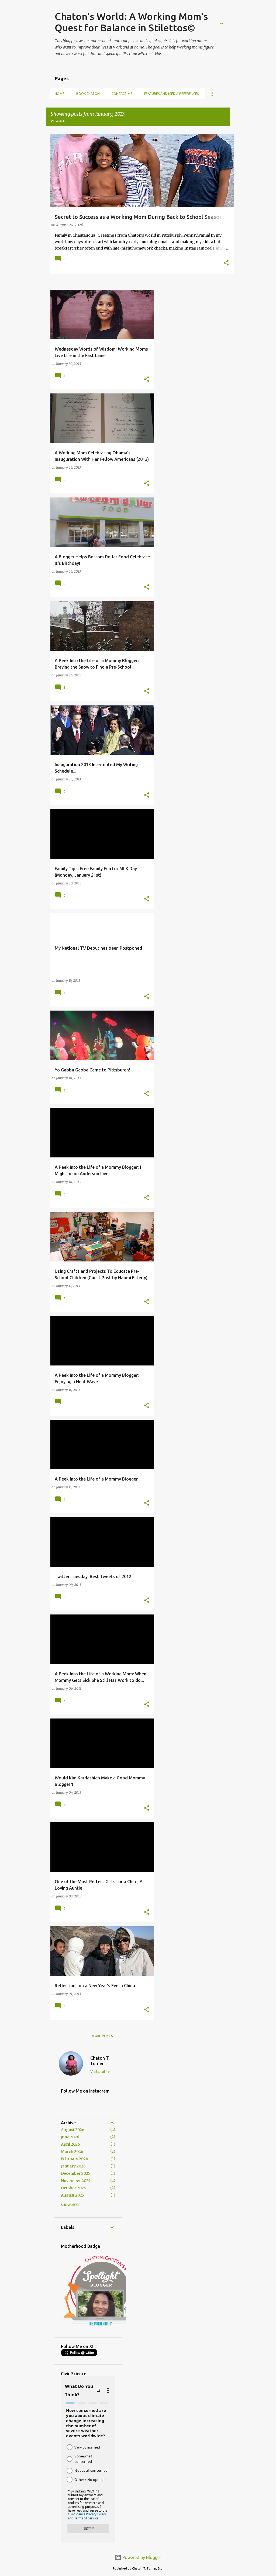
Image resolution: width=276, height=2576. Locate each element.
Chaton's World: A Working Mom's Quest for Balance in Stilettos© (131, 22)
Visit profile (100, 2072)
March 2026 (72, 2152)
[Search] (226, 17)
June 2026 (70, 2137)
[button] (226, 263)
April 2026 (70, 2144)
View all (58, 121)
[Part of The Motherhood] (101, 2328)
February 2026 (75, 2159)
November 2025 (76, 2181)
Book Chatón (88, 94)
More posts (102, 2036)
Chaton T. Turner (100, 2061)
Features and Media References (171, 94)
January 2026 (73, 2166)
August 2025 (73, 2195)
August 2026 (73, 2130)
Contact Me (122, 94)
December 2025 (76, 2173)
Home (60, 94)
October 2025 (73, 2188)
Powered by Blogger (141, 2557)
